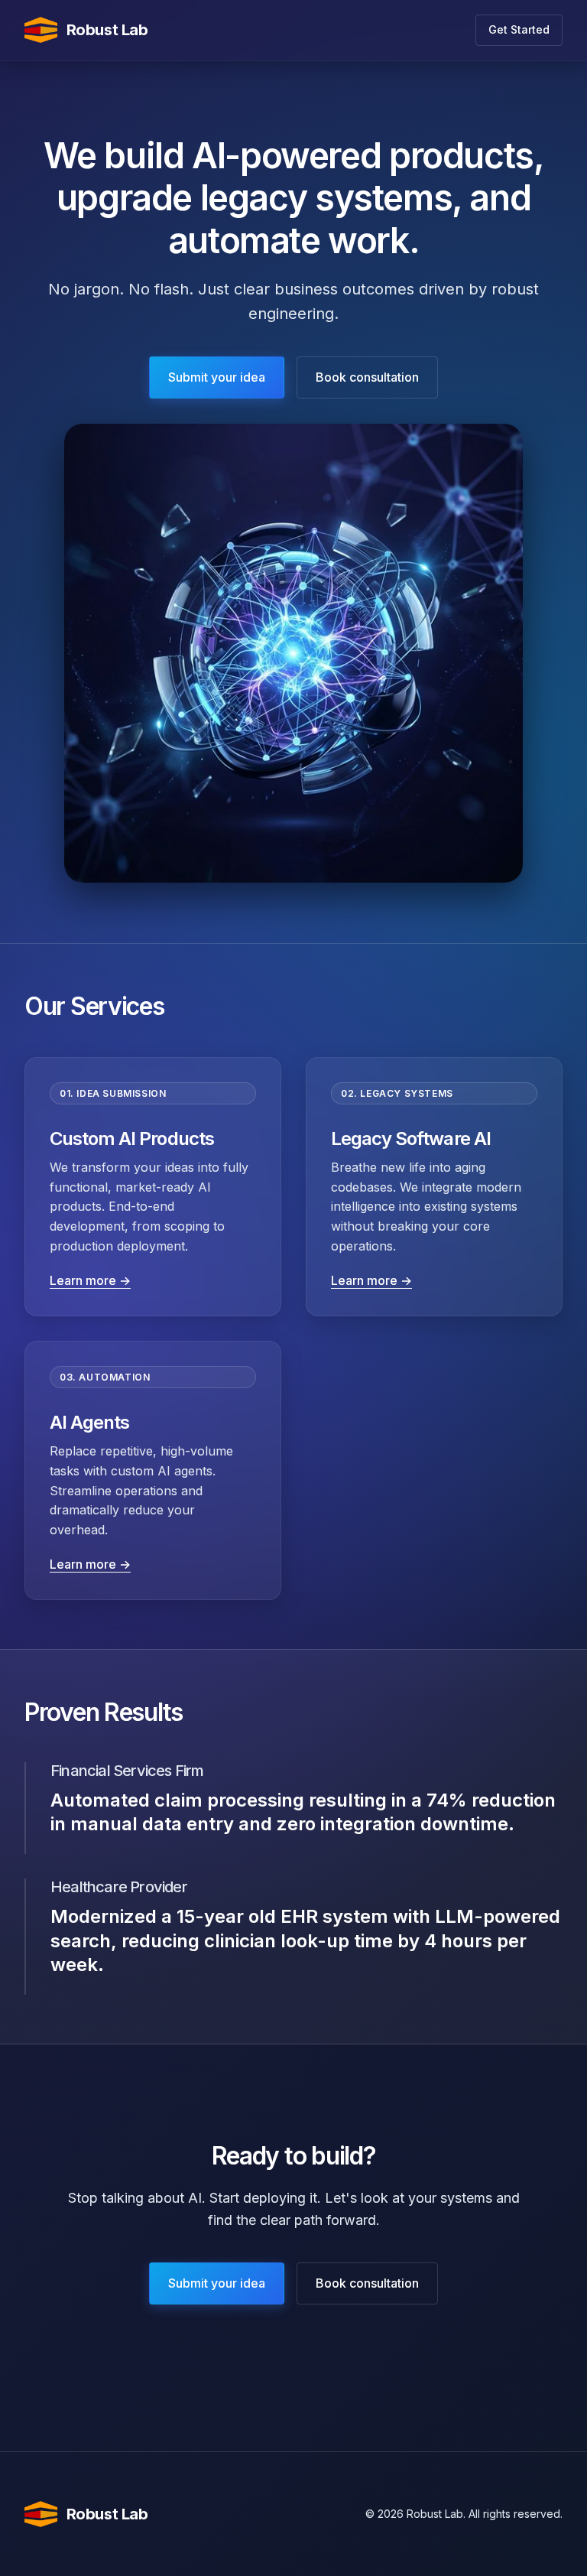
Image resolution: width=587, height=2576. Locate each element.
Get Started (519, 29)
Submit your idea (217, 377)
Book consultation (367, 377)
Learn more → (90, 1280)
